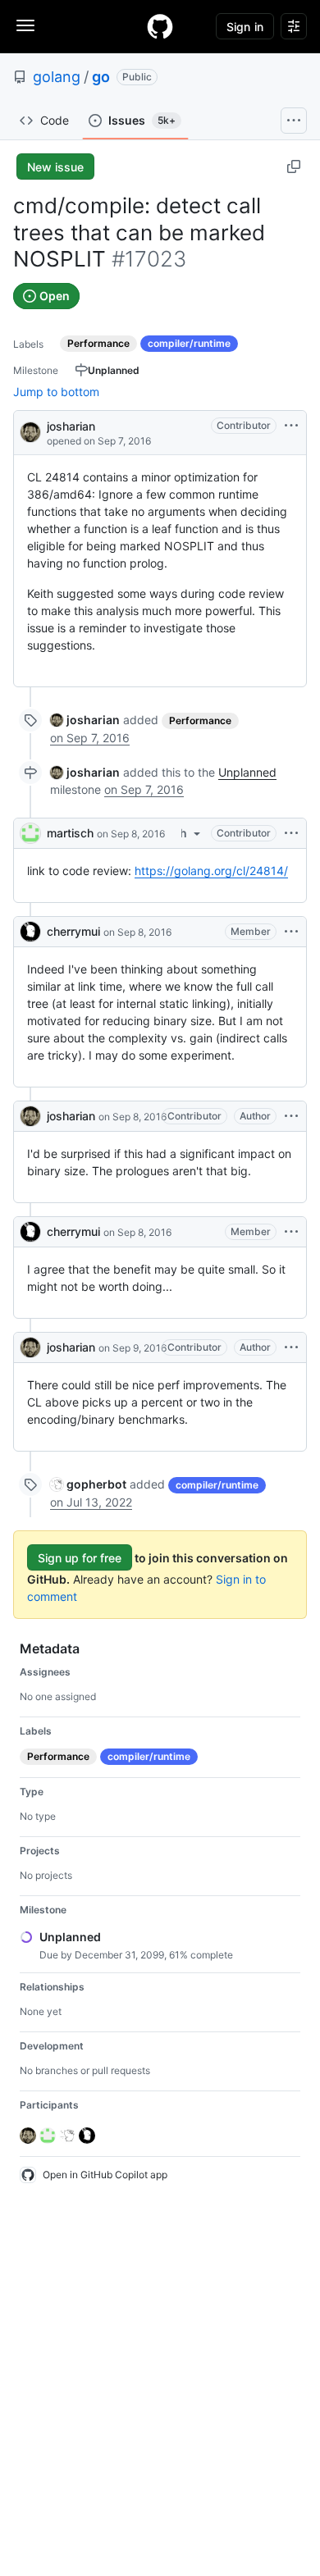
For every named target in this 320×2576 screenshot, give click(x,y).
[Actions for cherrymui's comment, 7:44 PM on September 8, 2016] (291, 932)
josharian (71, 426)
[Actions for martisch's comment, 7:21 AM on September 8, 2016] (291, 833)
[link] (85, 720)
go (101, 77)
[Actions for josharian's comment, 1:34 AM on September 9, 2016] (291, 1347)
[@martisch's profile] (30, 833)
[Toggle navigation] (25, 25)
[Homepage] (160, 26)
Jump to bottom (56, 392)
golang (57, 77)
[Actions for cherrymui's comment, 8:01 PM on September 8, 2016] (291, 1232)
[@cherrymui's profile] (30, 932)
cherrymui (73, 931)
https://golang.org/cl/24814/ (211, 871)
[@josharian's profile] (30, 431)
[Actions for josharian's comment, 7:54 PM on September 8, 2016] (291, 1116)
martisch (70, 833)
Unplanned (247, 772)
